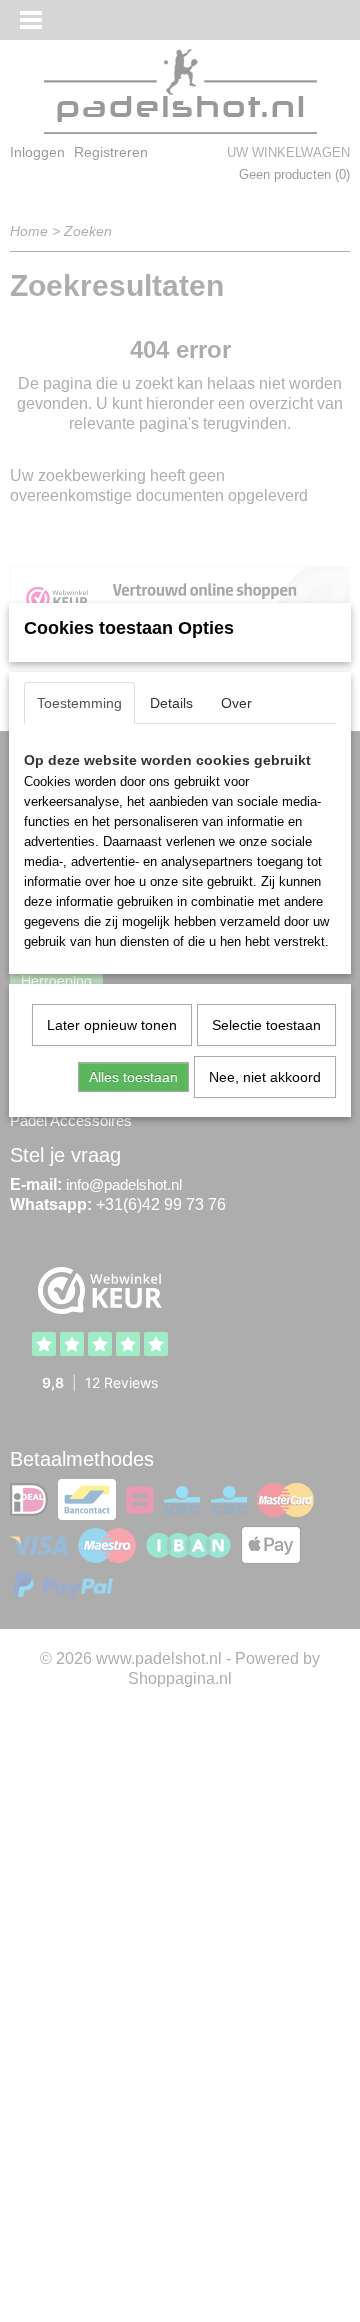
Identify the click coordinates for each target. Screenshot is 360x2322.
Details (171, 703)
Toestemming (79, 703)
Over (236, 703)
